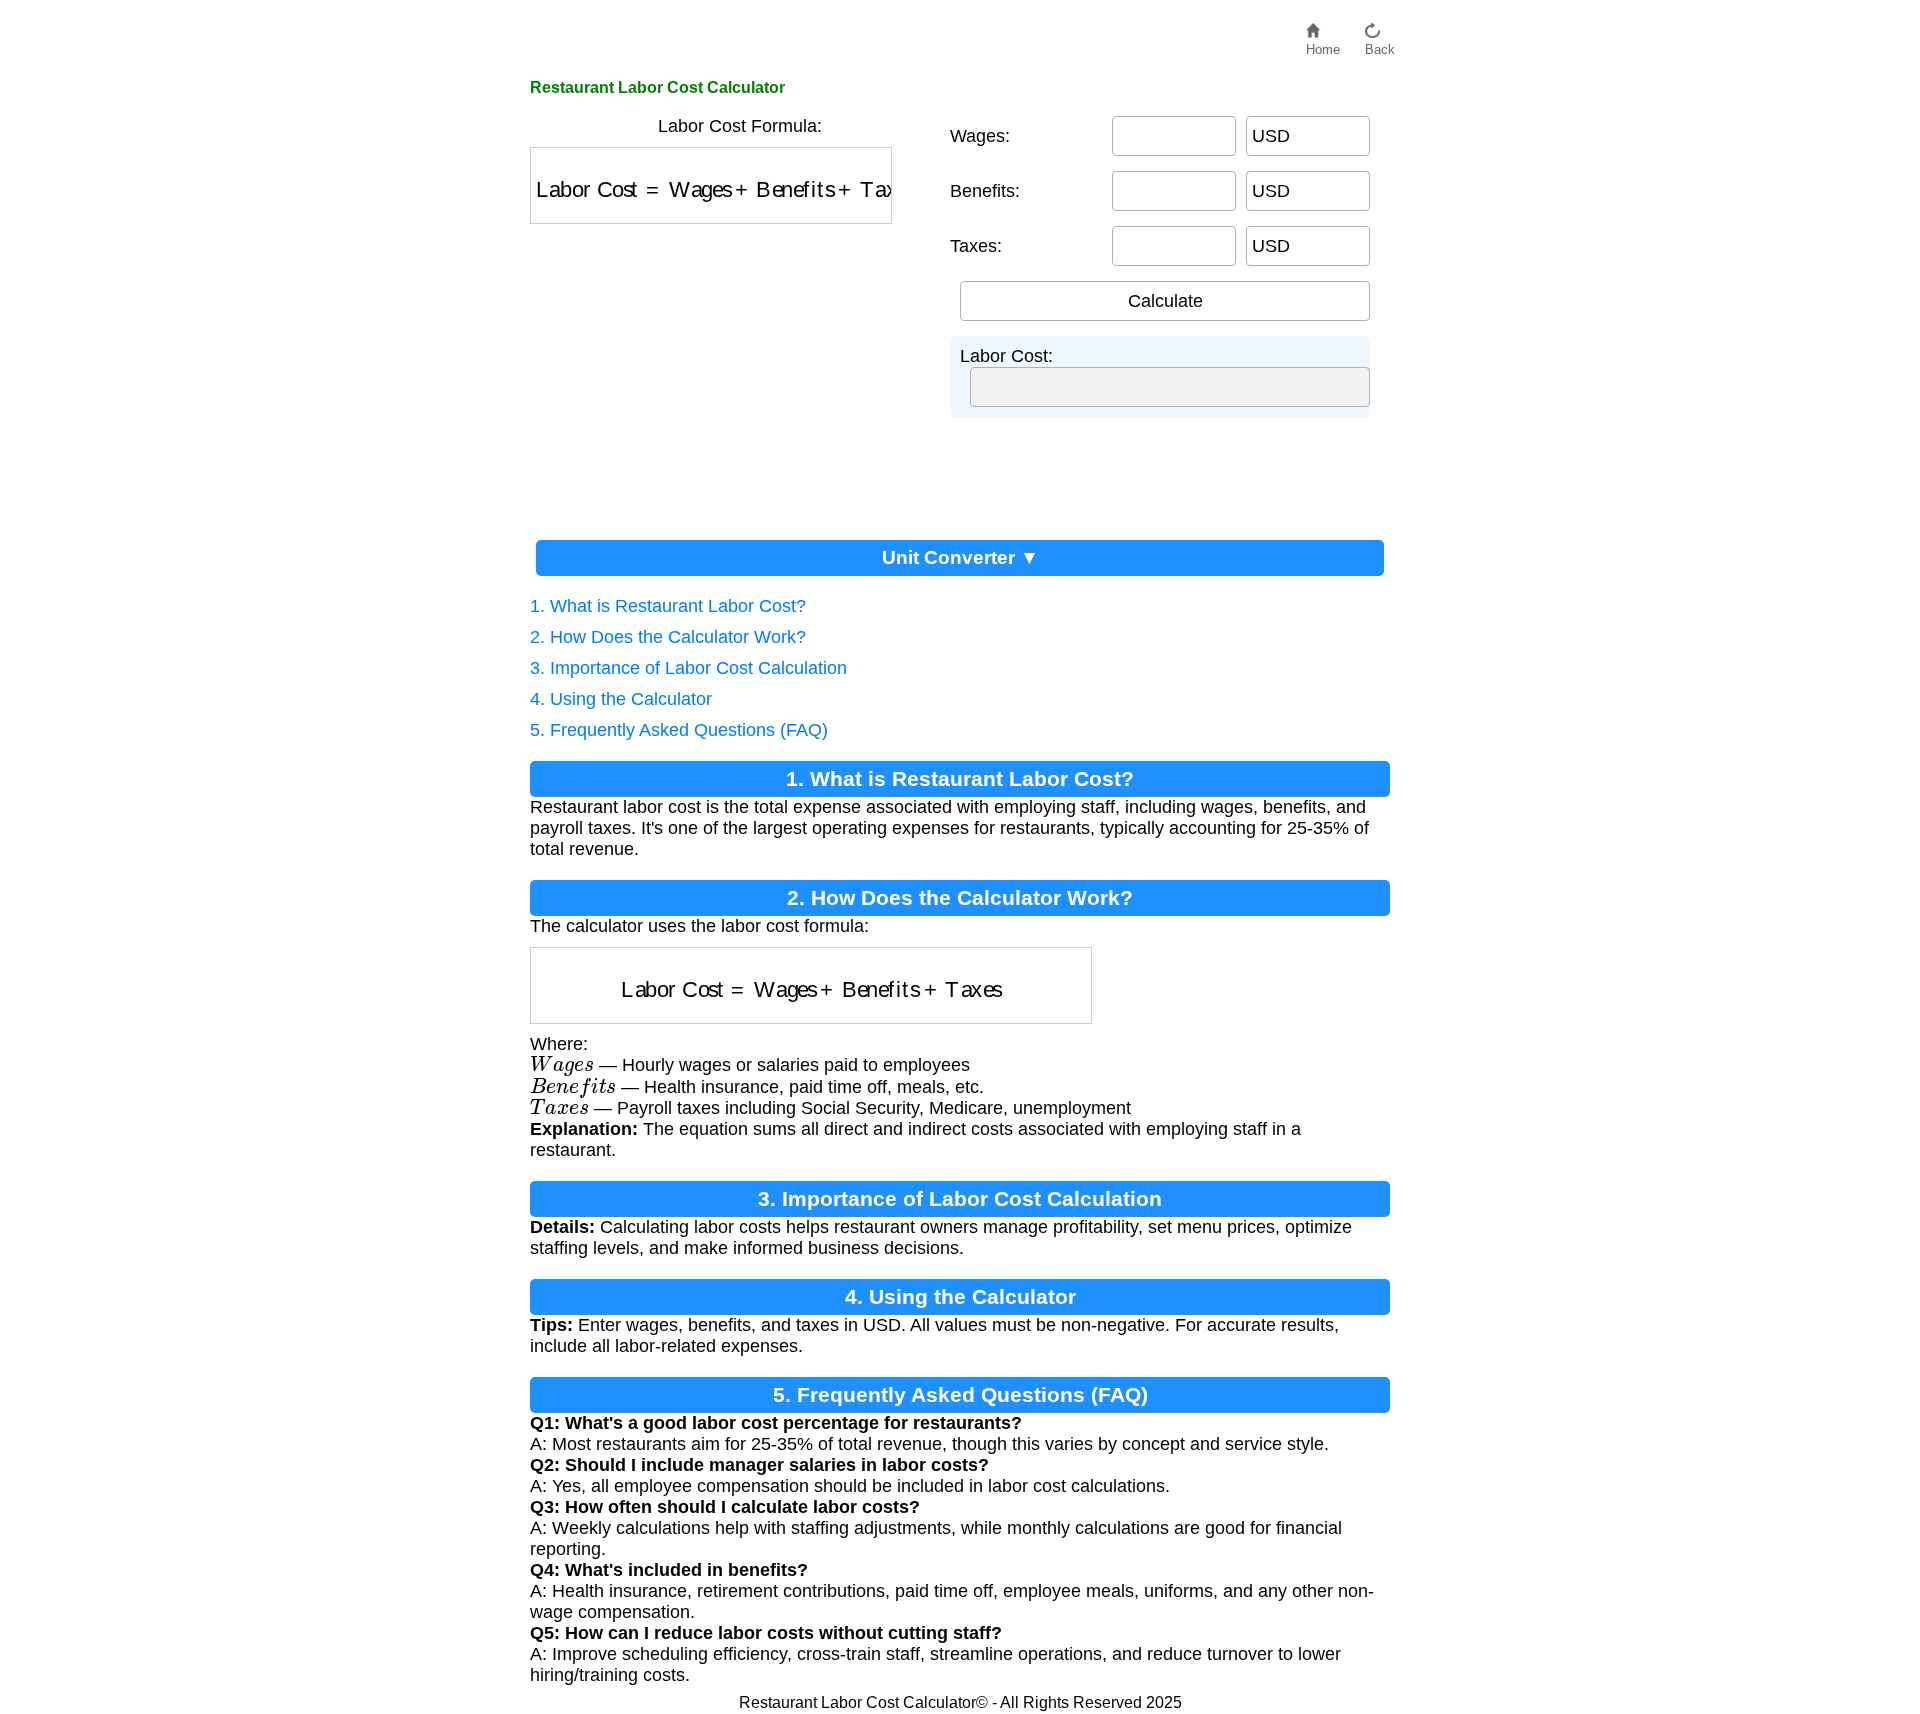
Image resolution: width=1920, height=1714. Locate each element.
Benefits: (985, 191)
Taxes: (976, 246)
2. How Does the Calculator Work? (668, 637)
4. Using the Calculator (621, 699)
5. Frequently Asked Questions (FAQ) (679, 730)
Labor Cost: (1006, 356)
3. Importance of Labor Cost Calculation (688, 668)
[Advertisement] (730, 374)
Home (1323, 44)
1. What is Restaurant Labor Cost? (668, 606)
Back (1380, 44)
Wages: (980, 136)
